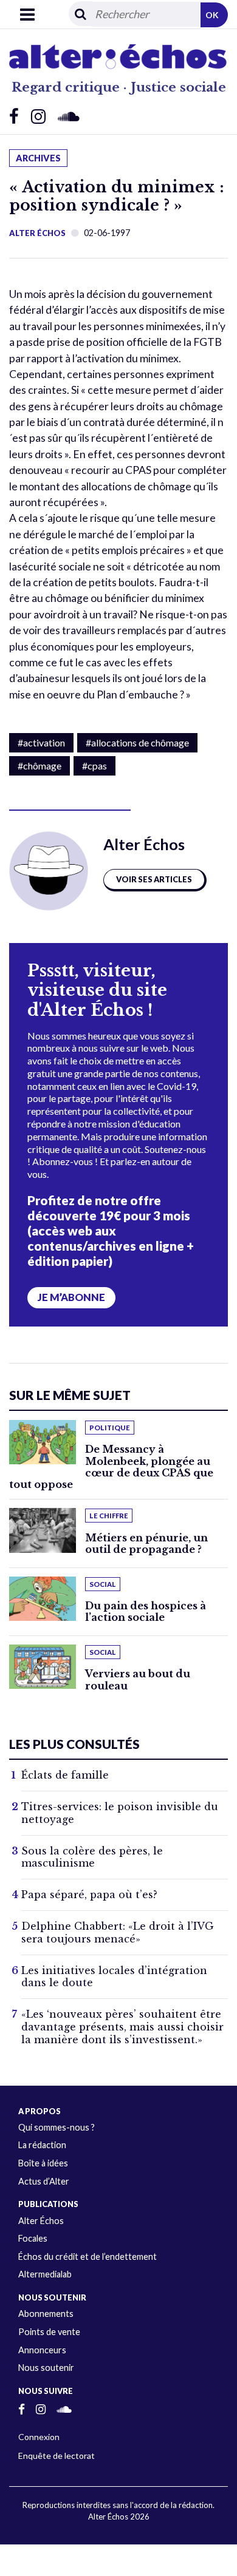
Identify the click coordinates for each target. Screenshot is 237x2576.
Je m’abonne (71, 1297)
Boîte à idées (43, 2163)
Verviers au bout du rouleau (138, 1679)
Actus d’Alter (44, 2181)
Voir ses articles (154, 879)
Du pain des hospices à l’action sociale (146, 1611)
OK (212, 15)
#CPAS (94, 766)
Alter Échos (37, 233)
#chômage (39, 766)
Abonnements (46, 2314)
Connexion (39, 2437)
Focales (33, 2238)
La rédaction (42, 2145)
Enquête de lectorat (57, 2456)
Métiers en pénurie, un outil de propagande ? (146, 1543)
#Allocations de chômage (137, 742)
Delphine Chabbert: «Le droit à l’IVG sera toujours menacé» (118, 1932)
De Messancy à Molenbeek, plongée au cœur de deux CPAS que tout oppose (111, 1467)
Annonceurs (42, 2350)
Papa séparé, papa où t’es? (89, 1895)
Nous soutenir (46, 2368)
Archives (38, 158)
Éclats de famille (65, 1775)
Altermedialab (45, 2274)
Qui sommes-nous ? (57, 2127)
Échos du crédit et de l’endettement (88, 2257)
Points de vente (49, 2332)
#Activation (41, 742)
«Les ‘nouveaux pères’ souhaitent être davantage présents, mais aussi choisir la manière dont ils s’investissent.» (122, 2027)
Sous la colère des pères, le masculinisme (92, 1857)
